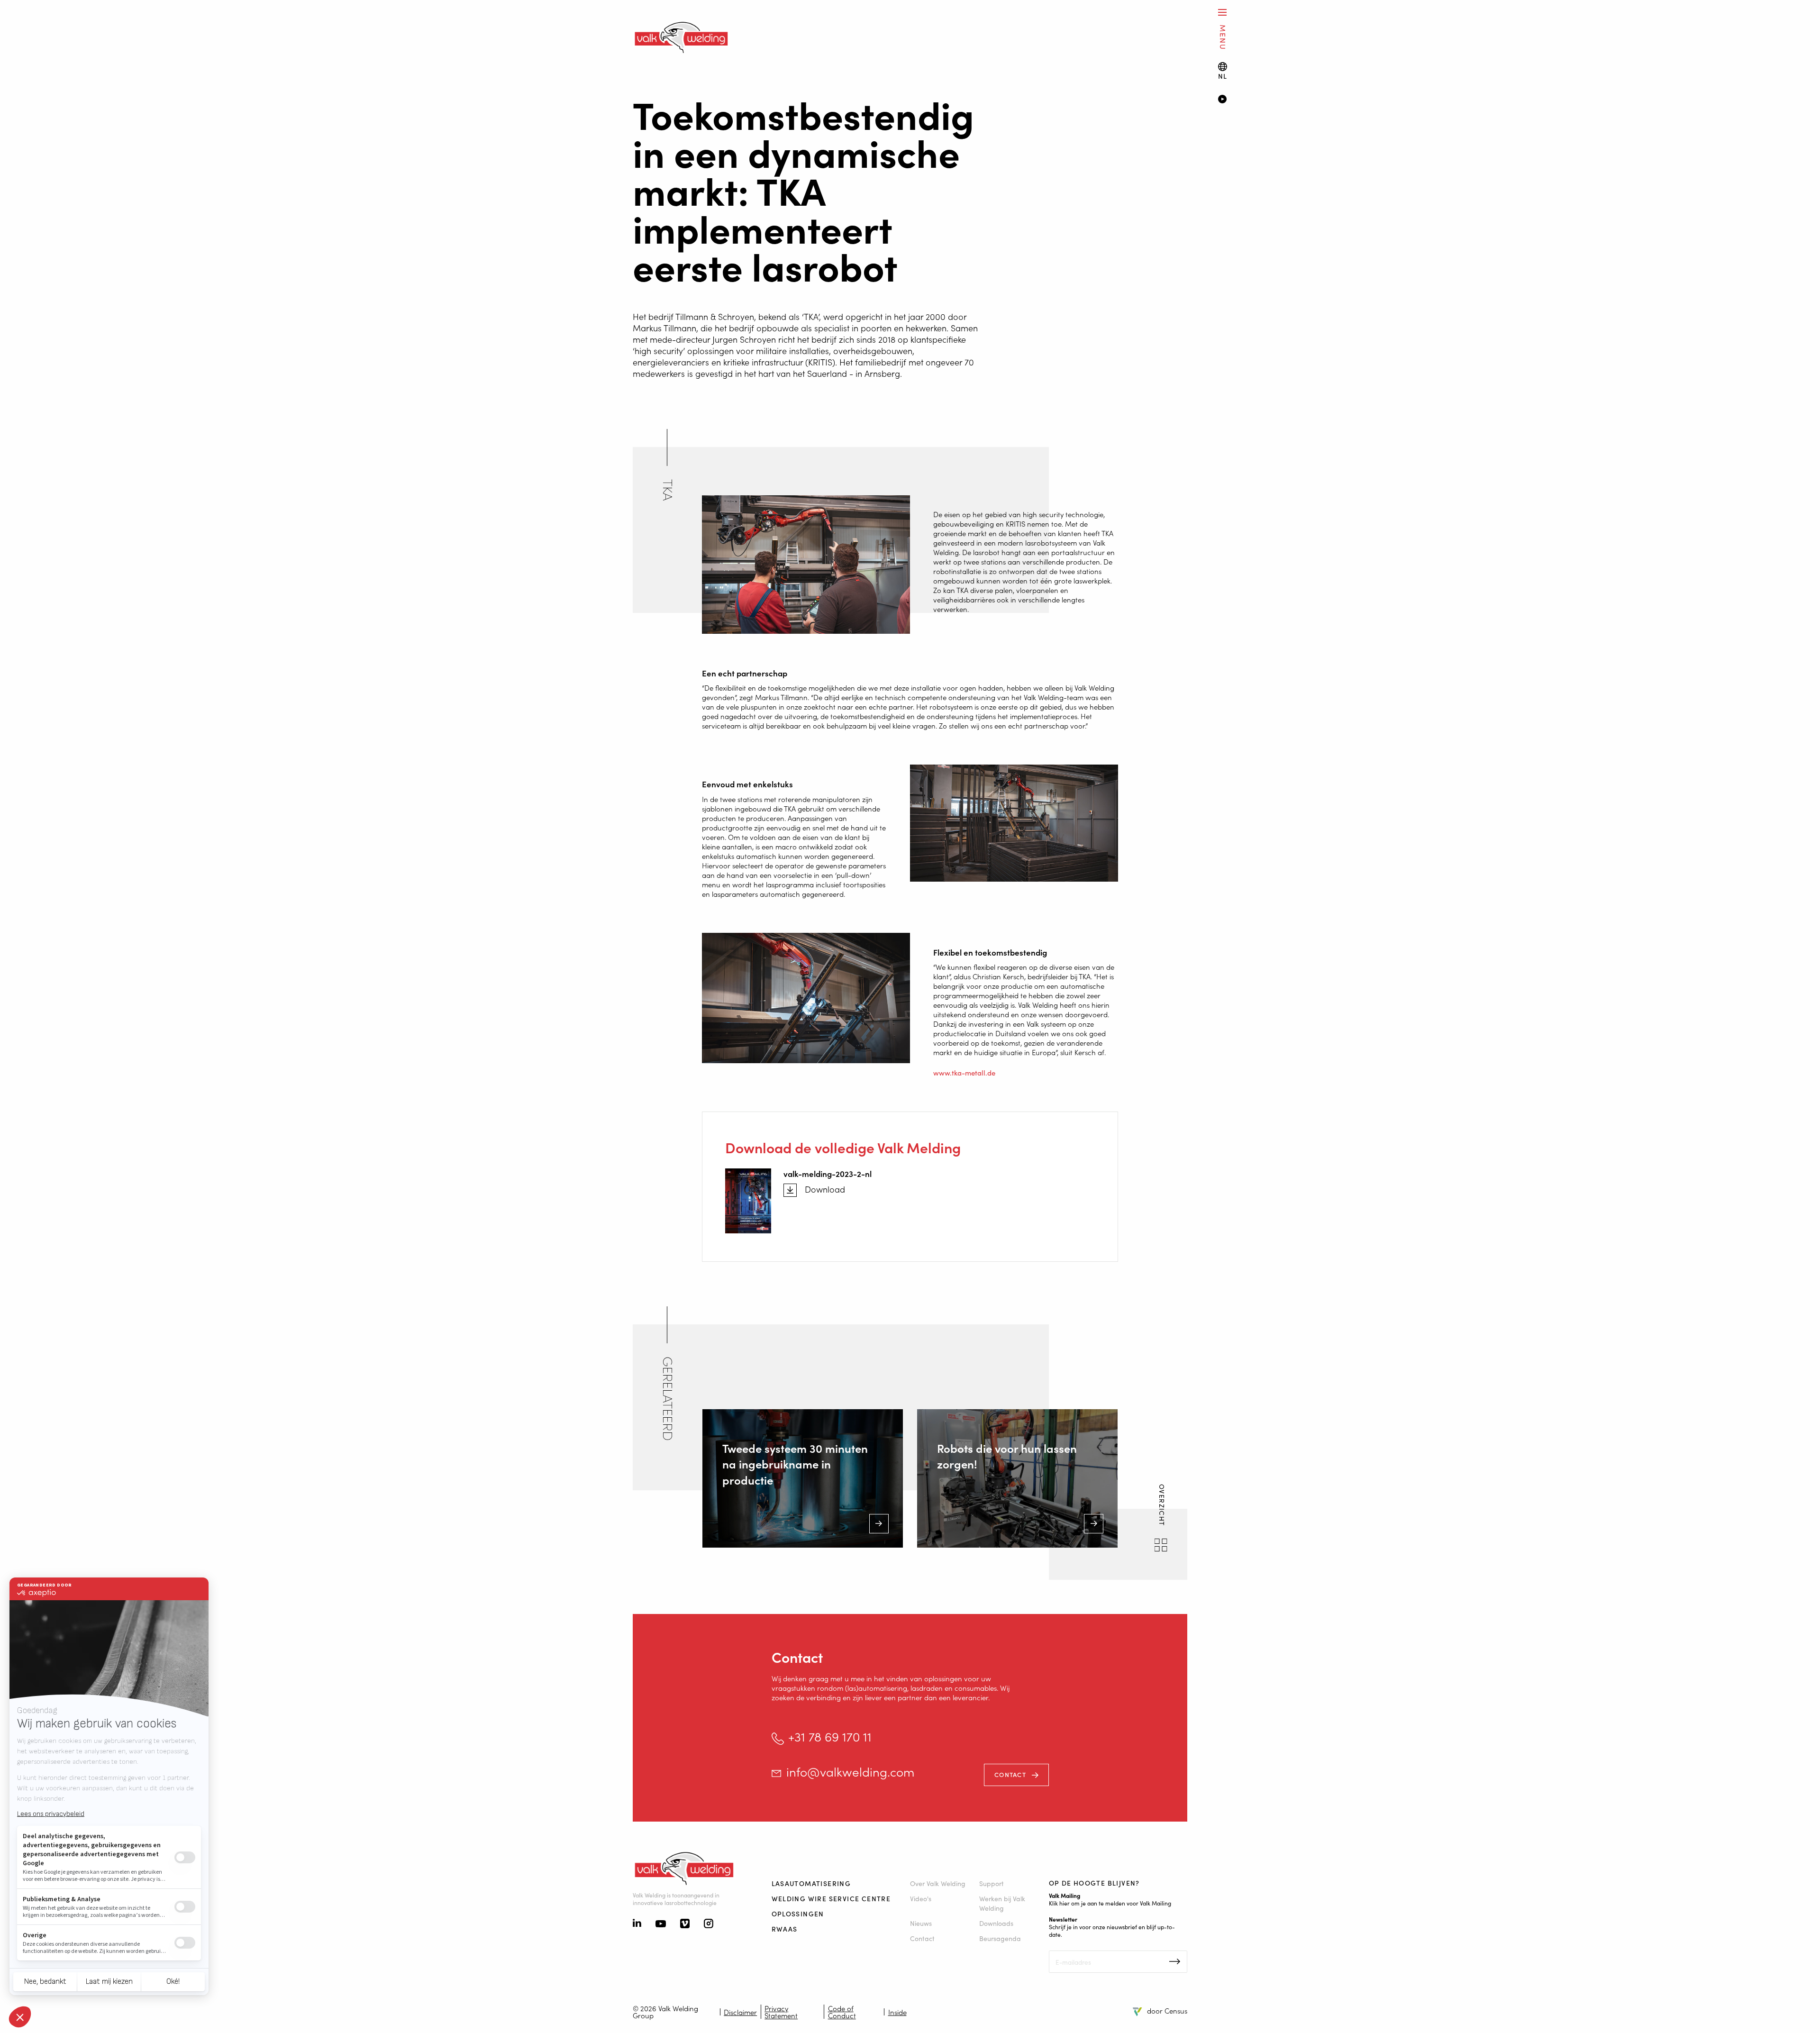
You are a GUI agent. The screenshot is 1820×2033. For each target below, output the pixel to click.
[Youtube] (661, 1924)
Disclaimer (740, 2012)
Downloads (996, 1923)
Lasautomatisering (811, 1883)
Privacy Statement (781, 2012)
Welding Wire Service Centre (831, 1898)
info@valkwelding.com (850, 1772)
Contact (1010, 1774)
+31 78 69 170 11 (830, 1737)
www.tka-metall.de (964, 1072)
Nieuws (921, 1923)
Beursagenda (1000, 1938)
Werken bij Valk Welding (1002, 1903)
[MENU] (1222, 12)
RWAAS (785, 1929)
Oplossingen (798, 1914)
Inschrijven (1175, 1961)
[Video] (1505, 100)
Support (992, 1883)
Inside (897, 2012)
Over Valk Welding (938, 1883)
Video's (921, 1898)
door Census (1167, 2010)
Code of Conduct (842, 2012)
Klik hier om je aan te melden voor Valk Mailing (1110, 1903)
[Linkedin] (637, 1924)
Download (825, 1189)
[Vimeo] (685, 1924)
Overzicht (1162, 1506)
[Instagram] (709, 1924)
